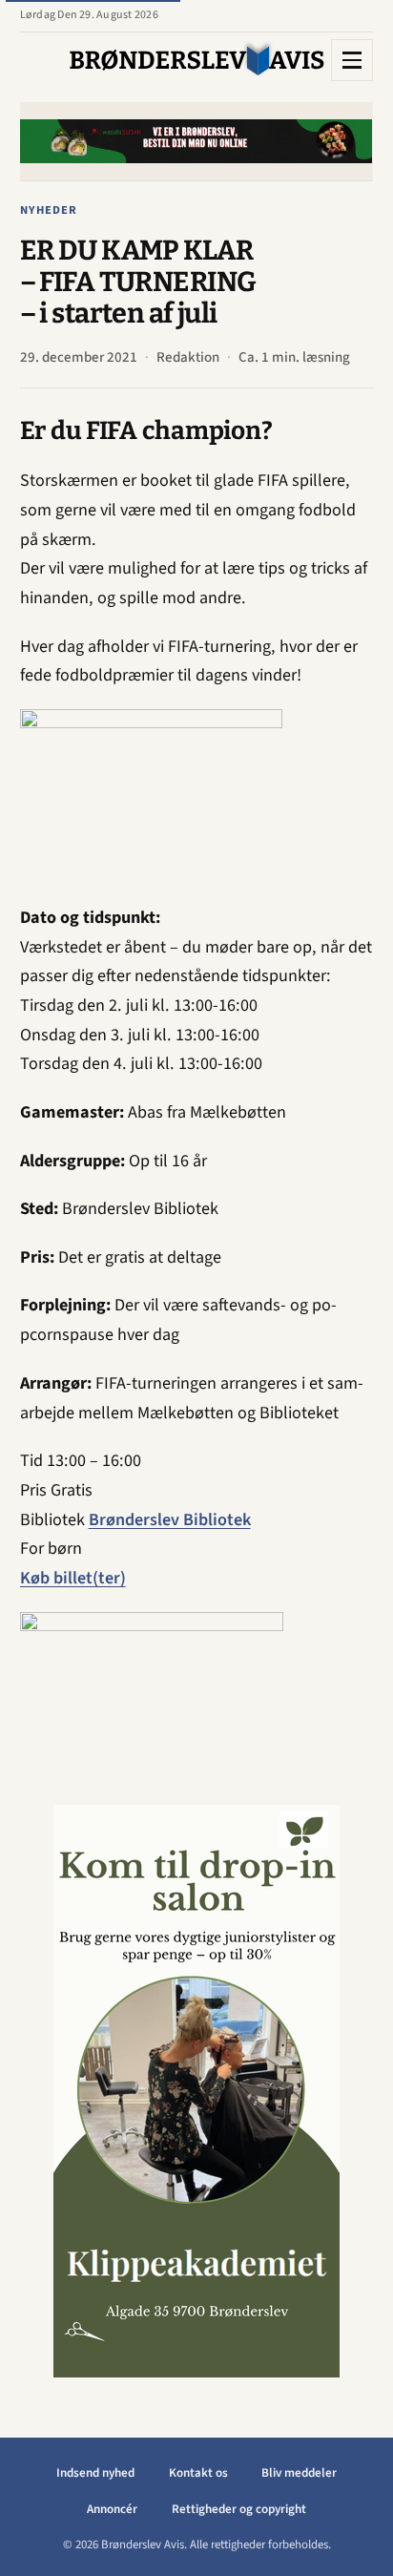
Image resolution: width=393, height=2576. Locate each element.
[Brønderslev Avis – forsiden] (197, 60)
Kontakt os (198, 2473)
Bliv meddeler (299, 2473)
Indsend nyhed (95, 2473)
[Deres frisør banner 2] (196, 2091)
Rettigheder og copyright (239, 2509)
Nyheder (49, 210)
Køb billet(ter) (73, 1578)
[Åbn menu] (352, 60)
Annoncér (112, 2509)
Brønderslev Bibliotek (170, 1519)
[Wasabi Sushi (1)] (195, 141)
